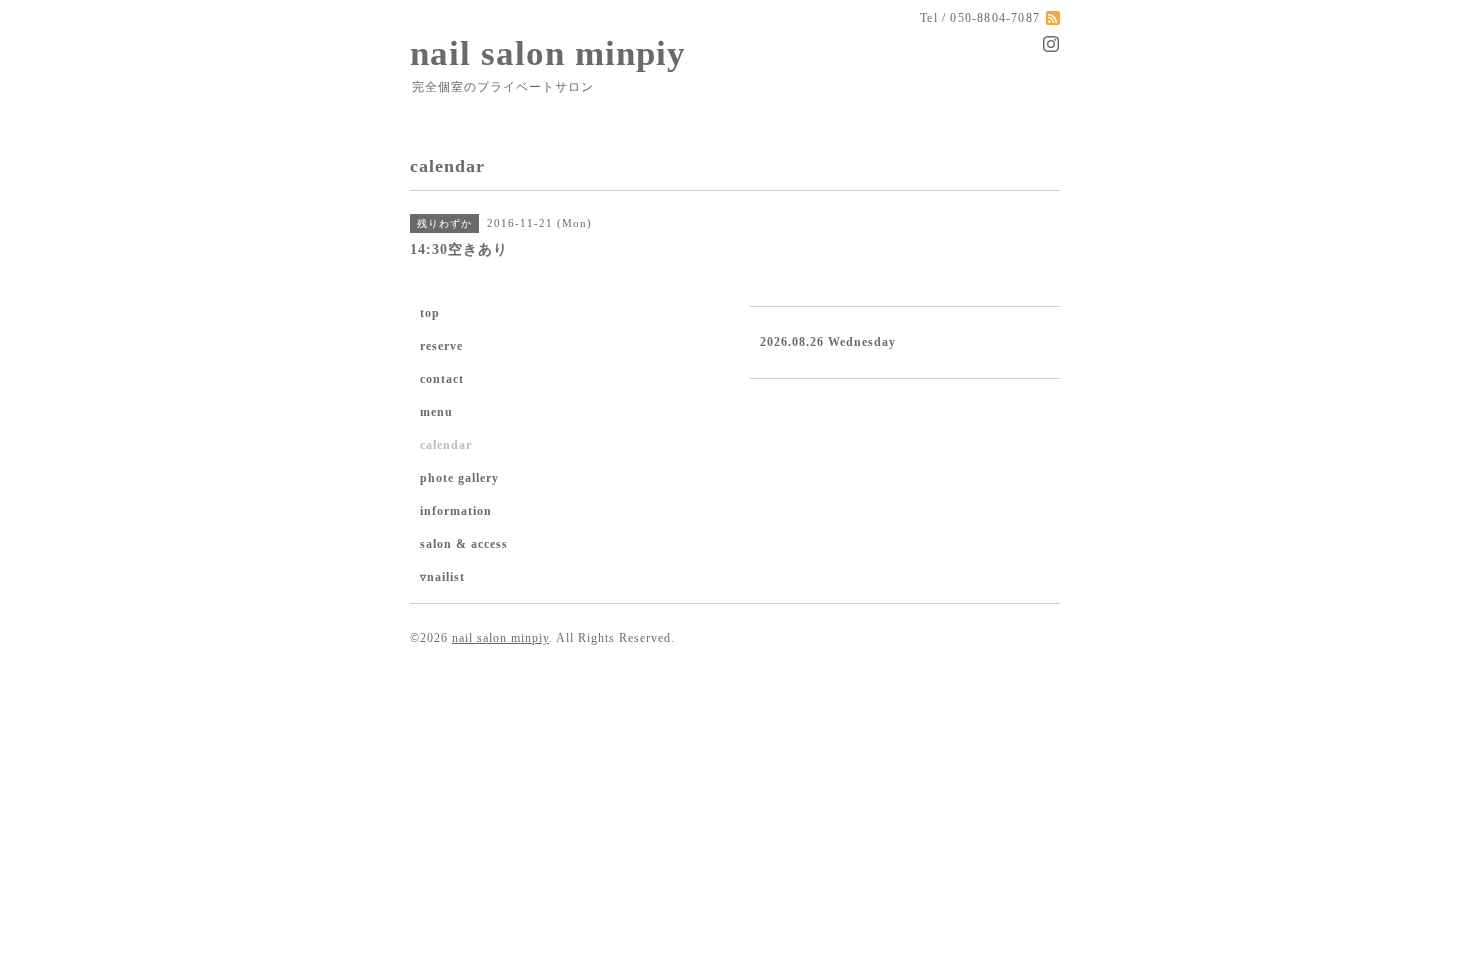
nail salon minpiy (548, 53)
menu (436, 412)
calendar (446, 445)
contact (442, 379)
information (456, 511)
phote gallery (459, 478)
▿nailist (442, 577)
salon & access (464, 544)
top (430, 313)
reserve (441, 346)
